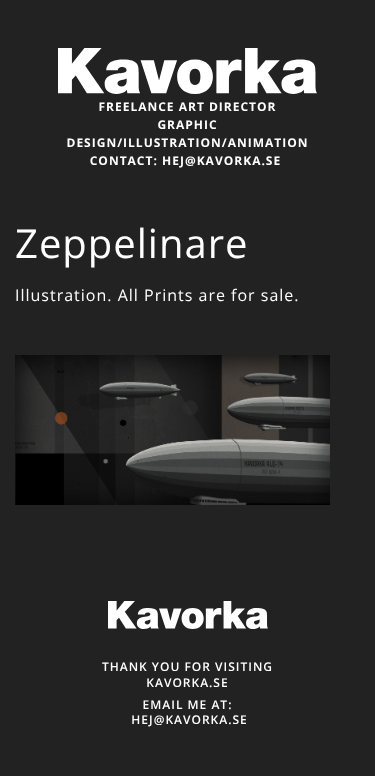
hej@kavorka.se (221, 160)
